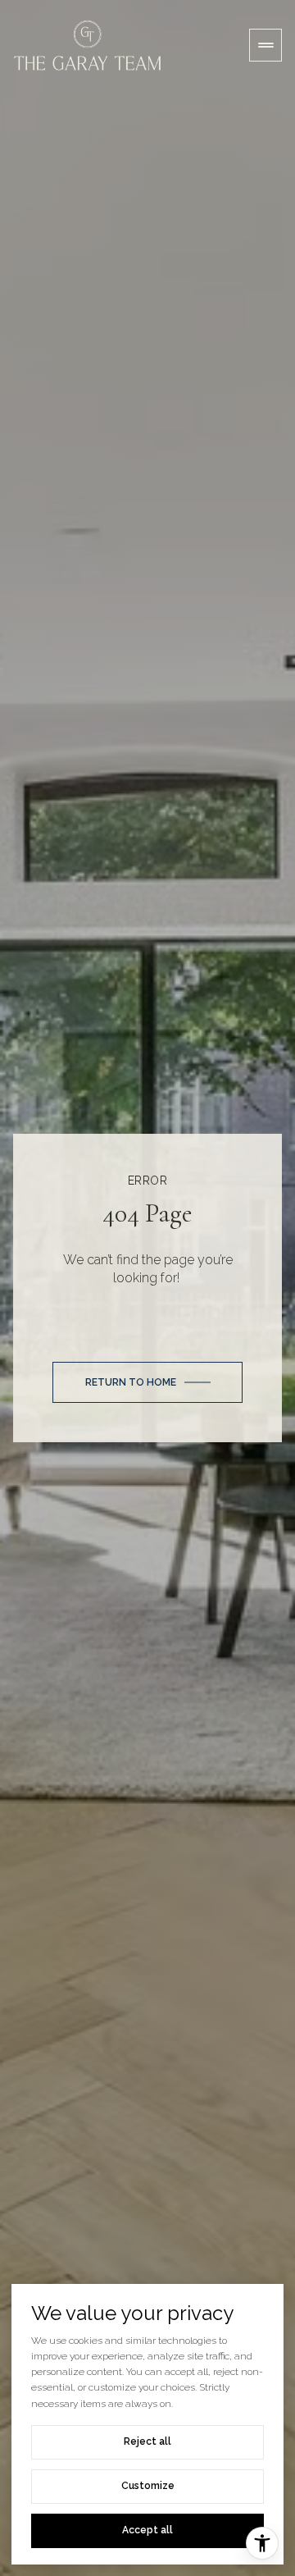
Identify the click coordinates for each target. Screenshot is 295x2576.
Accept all (147, 2530)
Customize (148, 2486)
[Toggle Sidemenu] (265, 45)
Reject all (147, 2441)
